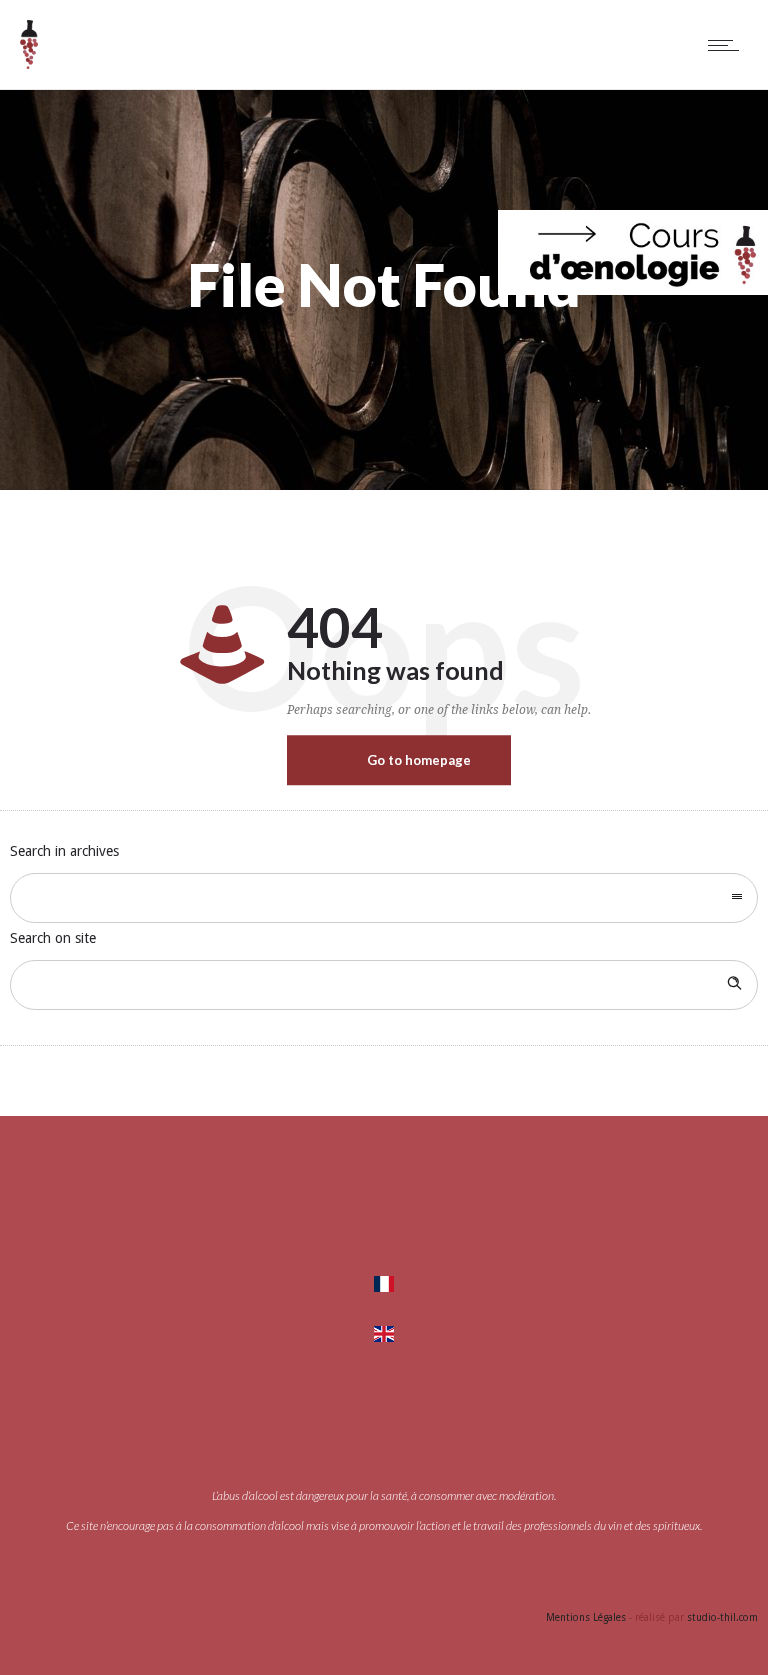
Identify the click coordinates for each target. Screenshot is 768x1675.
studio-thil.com (722, 1617)
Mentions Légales (586, 1617)
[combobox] (384, 898)
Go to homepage (419, 760)
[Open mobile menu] (728, 45)
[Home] (29, 64)
